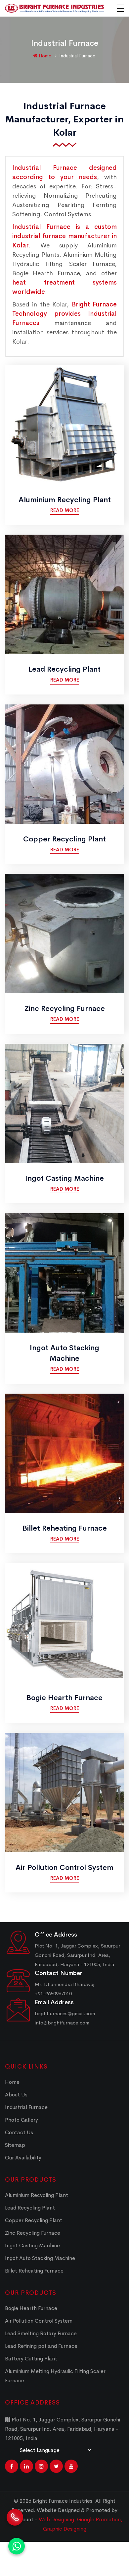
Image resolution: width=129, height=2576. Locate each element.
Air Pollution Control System (64, 1868)
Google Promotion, (100, 2519)
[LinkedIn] (26, 2466)
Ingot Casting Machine (64, 1178)
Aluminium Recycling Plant (65, 500)
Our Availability (23, 2158)
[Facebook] (12, 2466)
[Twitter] (56, 2466)
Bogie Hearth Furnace (64, 1698)
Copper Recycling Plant (64, 839)
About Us (16, 2095)
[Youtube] (71, 2466)
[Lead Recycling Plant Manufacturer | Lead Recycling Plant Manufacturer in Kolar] (64, 594)
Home (44, 56)
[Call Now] (15, 2515)
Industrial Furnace (26, 2107)
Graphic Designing (65, 2529)
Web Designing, (57, 2519)
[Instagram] (41, 2466)
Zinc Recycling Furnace (65, 1009)
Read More (65, 510)
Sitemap (15, 2145)
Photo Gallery (21, 2120)
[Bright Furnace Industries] (55, 8)
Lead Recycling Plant (64, 669)
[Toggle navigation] (120, 8)
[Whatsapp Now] (17, 2546)
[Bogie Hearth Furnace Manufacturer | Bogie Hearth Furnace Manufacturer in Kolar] (64, 1622)
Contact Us (19, 2132)
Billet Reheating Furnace (65, 1528)
